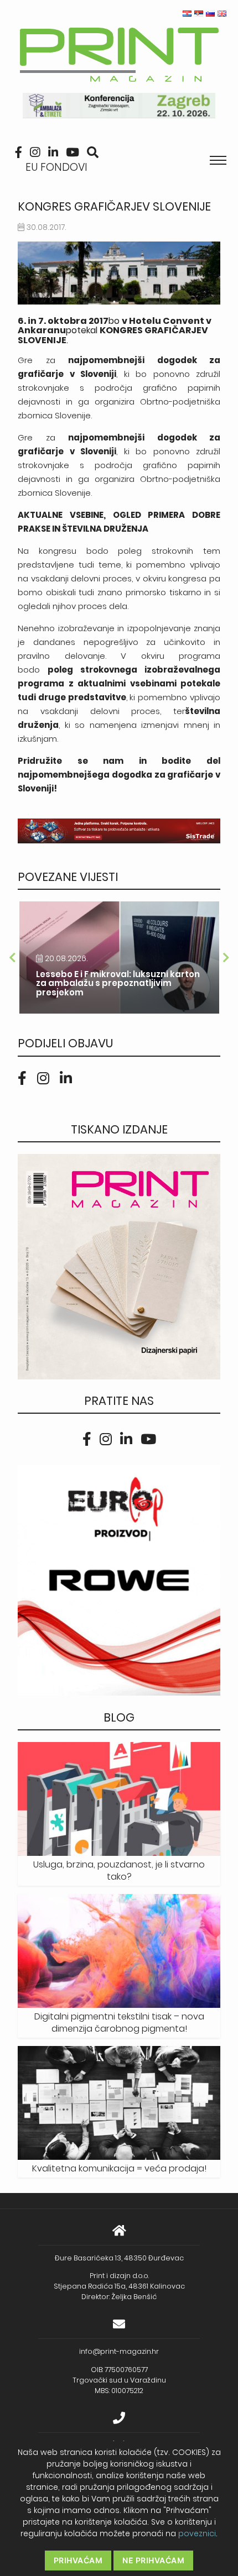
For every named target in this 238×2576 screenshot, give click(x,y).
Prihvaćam (78, 2560)
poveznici (197, 2533)
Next (226, 958)
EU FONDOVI (56, 167)
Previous (12, 958)
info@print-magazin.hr (119, 2351)
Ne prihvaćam (153, 2560)
